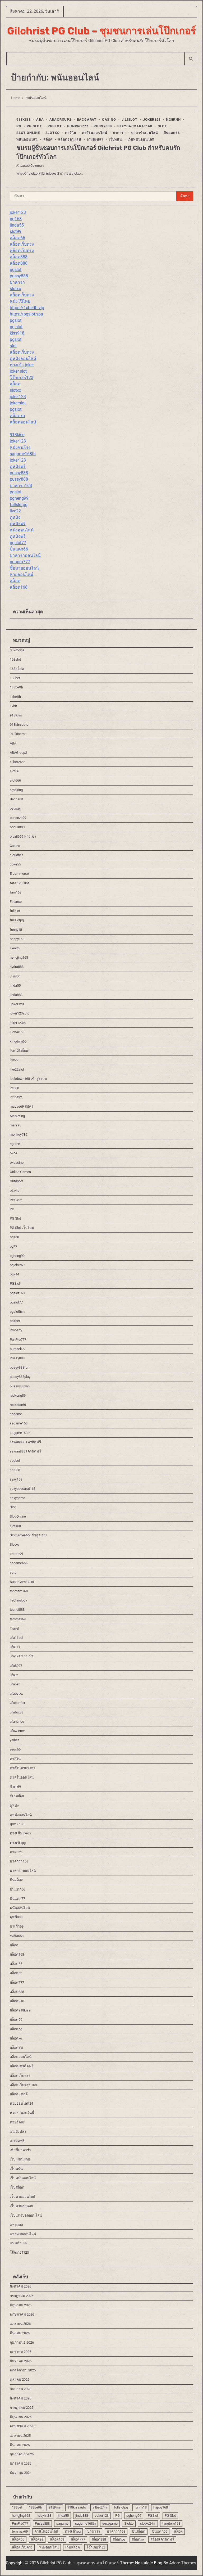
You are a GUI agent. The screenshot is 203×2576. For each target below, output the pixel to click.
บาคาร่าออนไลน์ (145, 133)
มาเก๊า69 (17, 1926)
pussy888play (20, 1377)
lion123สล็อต (20, 1051)
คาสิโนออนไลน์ (95, 133)
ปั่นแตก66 (172, 133)
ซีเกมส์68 (17, 1796)
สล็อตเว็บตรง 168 (23, 2085)
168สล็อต (17, 669)
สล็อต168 (19, 587)
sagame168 (19, 1423)
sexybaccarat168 (135, 126)
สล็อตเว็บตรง (22, 244)
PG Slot (34, 126)
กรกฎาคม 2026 (22, 2296)
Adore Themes (183, 2563)
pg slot (16, 327)
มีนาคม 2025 (20, 2445)
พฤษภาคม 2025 (22, 2426)
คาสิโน (71, 133)
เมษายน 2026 (20, 2324)
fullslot (15, 911)
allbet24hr (17, 762)
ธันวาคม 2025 (21, 2361)
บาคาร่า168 (21, 486)
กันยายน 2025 (20, 2389)
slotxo (15, 289)
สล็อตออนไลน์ (70, 139)
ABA (40, 119)
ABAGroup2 (60, 119)
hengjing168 (19, 957)
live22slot (17, 1069)
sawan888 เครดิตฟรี (25, 1442)
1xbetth (15, 697)
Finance (16, 902)
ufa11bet (17, 1638)
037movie (17, 650)
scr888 (15, 1470)
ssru (13, 1573)
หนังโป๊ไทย (20, 301)
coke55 (15, 864)
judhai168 (17, 1032)
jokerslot (18, 403)
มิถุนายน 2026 (21, 2305)
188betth (16, 687)
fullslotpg (19, 505)
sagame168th (23, 454)
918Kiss (24, 119)
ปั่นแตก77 (17, 1899)
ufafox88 (17, 1712)
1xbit (13, 706)
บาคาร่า (119, 133)
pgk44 (14, 1274)
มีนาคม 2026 (20, 2333)
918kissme (18, 734)
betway (15, 808)
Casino (109, 119)
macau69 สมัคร (22, 1106)
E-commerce (19, 874)
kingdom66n (19, 1041)
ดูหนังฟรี (18, 466)
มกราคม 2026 (20, 2352)
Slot (162, 126)
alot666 (15, 780)
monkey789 (19, 1134)
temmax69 (18, 1619)
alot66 (14, 771)
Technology (18, 1600)
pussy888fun (20, 1367)
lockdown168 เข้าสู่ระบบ (28, 1079)
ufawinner (17, 1731)
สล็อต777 (17, 1982)
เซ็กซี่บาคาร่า (20, 2150)
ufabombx (17, 1703)
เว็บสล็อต (17, 2187)
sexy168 (16, 1479)
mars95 (15, 1125)
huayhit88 (44, 2516)
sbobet (15, 1461)
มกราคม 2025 (20, 2463)
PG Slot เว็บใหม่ (22, 1228)
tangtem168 (19, 1591)
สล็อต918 (17, 2001)
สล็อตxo (17, 416)
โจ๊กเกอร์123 (22, 378)
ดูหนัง (15, 517)
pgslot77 (18, 543)
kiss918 (17, 333)
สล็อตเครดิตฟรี (22, 2066)
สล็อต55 (16, 1964)
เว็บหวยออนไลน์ (22, 2197)
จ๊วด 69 (15, 1787)
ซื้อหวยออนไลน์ (24, 568)
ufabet (15, 1684)
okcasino (17, 1163)
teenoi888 (17, 1610)
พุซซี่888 (16, 1917)
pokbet (15, 1321)
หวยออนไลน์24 (21, 2103)
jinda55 (17, 225)
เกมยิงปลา (95, 139)
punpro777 (20, 562)
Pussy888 (103, 126)
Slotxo (53, 133)
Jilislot (130, 119)
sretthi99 (16, 1554)
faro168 (16, 892)
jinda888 (16, 995)
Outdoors (17, 1181)
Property (16, 1330)
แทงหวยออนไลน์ (23, 2234)
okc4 (13, 1153)
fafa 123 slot (19, 883)
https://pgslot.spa (26, 314)
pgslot (16, 270)
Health (15, 948)
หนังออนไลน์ (22, 530)
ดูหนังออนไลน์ (23, 358)
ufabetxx (16, 1693)
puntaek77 (18, 1349)
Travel (14, 1628)
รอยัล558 (17, 1936)
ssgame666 (19, 1563)
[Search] (190, 59)
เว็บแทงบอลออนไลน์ (26, 2215)
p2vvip (15, 1190)
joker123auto (20, 1013)
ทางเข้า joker (22, 365)
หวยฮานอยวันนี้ (22, 2113)
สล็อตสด (16, 2048)
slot (13, 346)
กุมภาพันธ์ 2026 (22, 2342)
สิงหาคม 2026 (20, 2286)
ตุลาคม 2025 (20, 2379)
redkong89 (18, 1395)
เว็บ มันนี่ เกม (20, 2159)
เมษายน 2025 (20, 2436)
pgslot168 (17, 1293)
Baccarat (87, 119)
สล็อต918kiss (20, 2010)
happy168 (17, 939)
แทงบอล (16, 2225)
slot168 (15, 1526)
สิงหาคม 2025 (20, 2398)
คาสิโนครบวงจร (22, 1768)
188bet (15, 678)
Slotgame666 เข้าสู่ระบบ (28, 1535)
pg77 (13, 1246)
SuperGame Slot (22, 1582)
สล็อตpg (16, 2029)
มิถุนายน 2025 (21, 2417)
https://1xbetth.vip (27, 308)
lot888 (14, 1088)
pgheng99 (19, 498)
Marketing (17, 1116)
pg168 (16, 219)
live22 (15, 511)
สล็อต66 (17, 238)
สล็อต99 (16, 2020)
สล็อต (48, 139)
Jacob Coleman (32, 166)
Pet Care (16, 1200)
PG (19, 126)
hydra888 (17, 967)
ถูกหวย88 (17, 1824)
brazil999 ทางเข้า (23, 836)
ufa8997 (16, 1666)
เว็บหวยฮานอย (21, 2206)
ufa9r (14, 1675)
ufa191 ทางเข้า (22, 1656)
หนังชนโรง (20, 447)
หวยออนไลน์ (22, 574)
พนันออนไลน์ (27, 139)
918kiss (17, 435)
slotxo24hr (148, 2523)
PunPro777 (78, 126)
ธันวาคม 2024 (21, 2473)
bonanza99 (18, 818)
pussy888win (20, 1386)
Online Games (20, 1172)
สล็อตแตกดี (19, 2094)
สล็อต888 (19, 257)
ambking (16, 790)
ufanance (17, 1722)
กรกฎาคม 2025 (22, 2408)
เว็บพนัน (116, 139)
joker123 (18, 212)
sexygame (17, 1498)
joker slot (18, 371)
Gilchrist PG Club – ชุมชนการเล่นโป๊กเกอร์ (101, 31)
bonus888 (17, 827)
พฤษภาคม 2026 (22, 2314)
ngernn (173, 119)
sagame (16, 1414)
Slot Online (28, 133)
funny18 (16, 930)
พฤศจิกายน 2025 (23, 2370)
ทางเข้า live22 (21, 1833)
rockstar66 (18, 1405)
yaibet (14, 1740)
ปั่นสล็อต (17, 1880)
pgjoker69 (17, 1265)
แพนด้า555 (18, 2243)
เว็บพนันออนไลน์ (141, 139)
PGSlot (55, 126)
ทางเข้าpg (18, 1843)
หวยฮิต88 (17, 2122)
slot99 (16, 231)
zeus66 (15, 1749)
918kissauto (19, 725)
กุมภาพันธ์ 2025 (22, 2454)
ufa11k (15, 1647)
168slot (15, 659)
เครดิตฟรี (17, 2141)
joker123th (18, 1023)
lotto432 (16, 1097)
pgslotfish (17, 1312)
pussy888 (19, 276)
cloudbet (16, 855)
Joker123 (152, 119)
